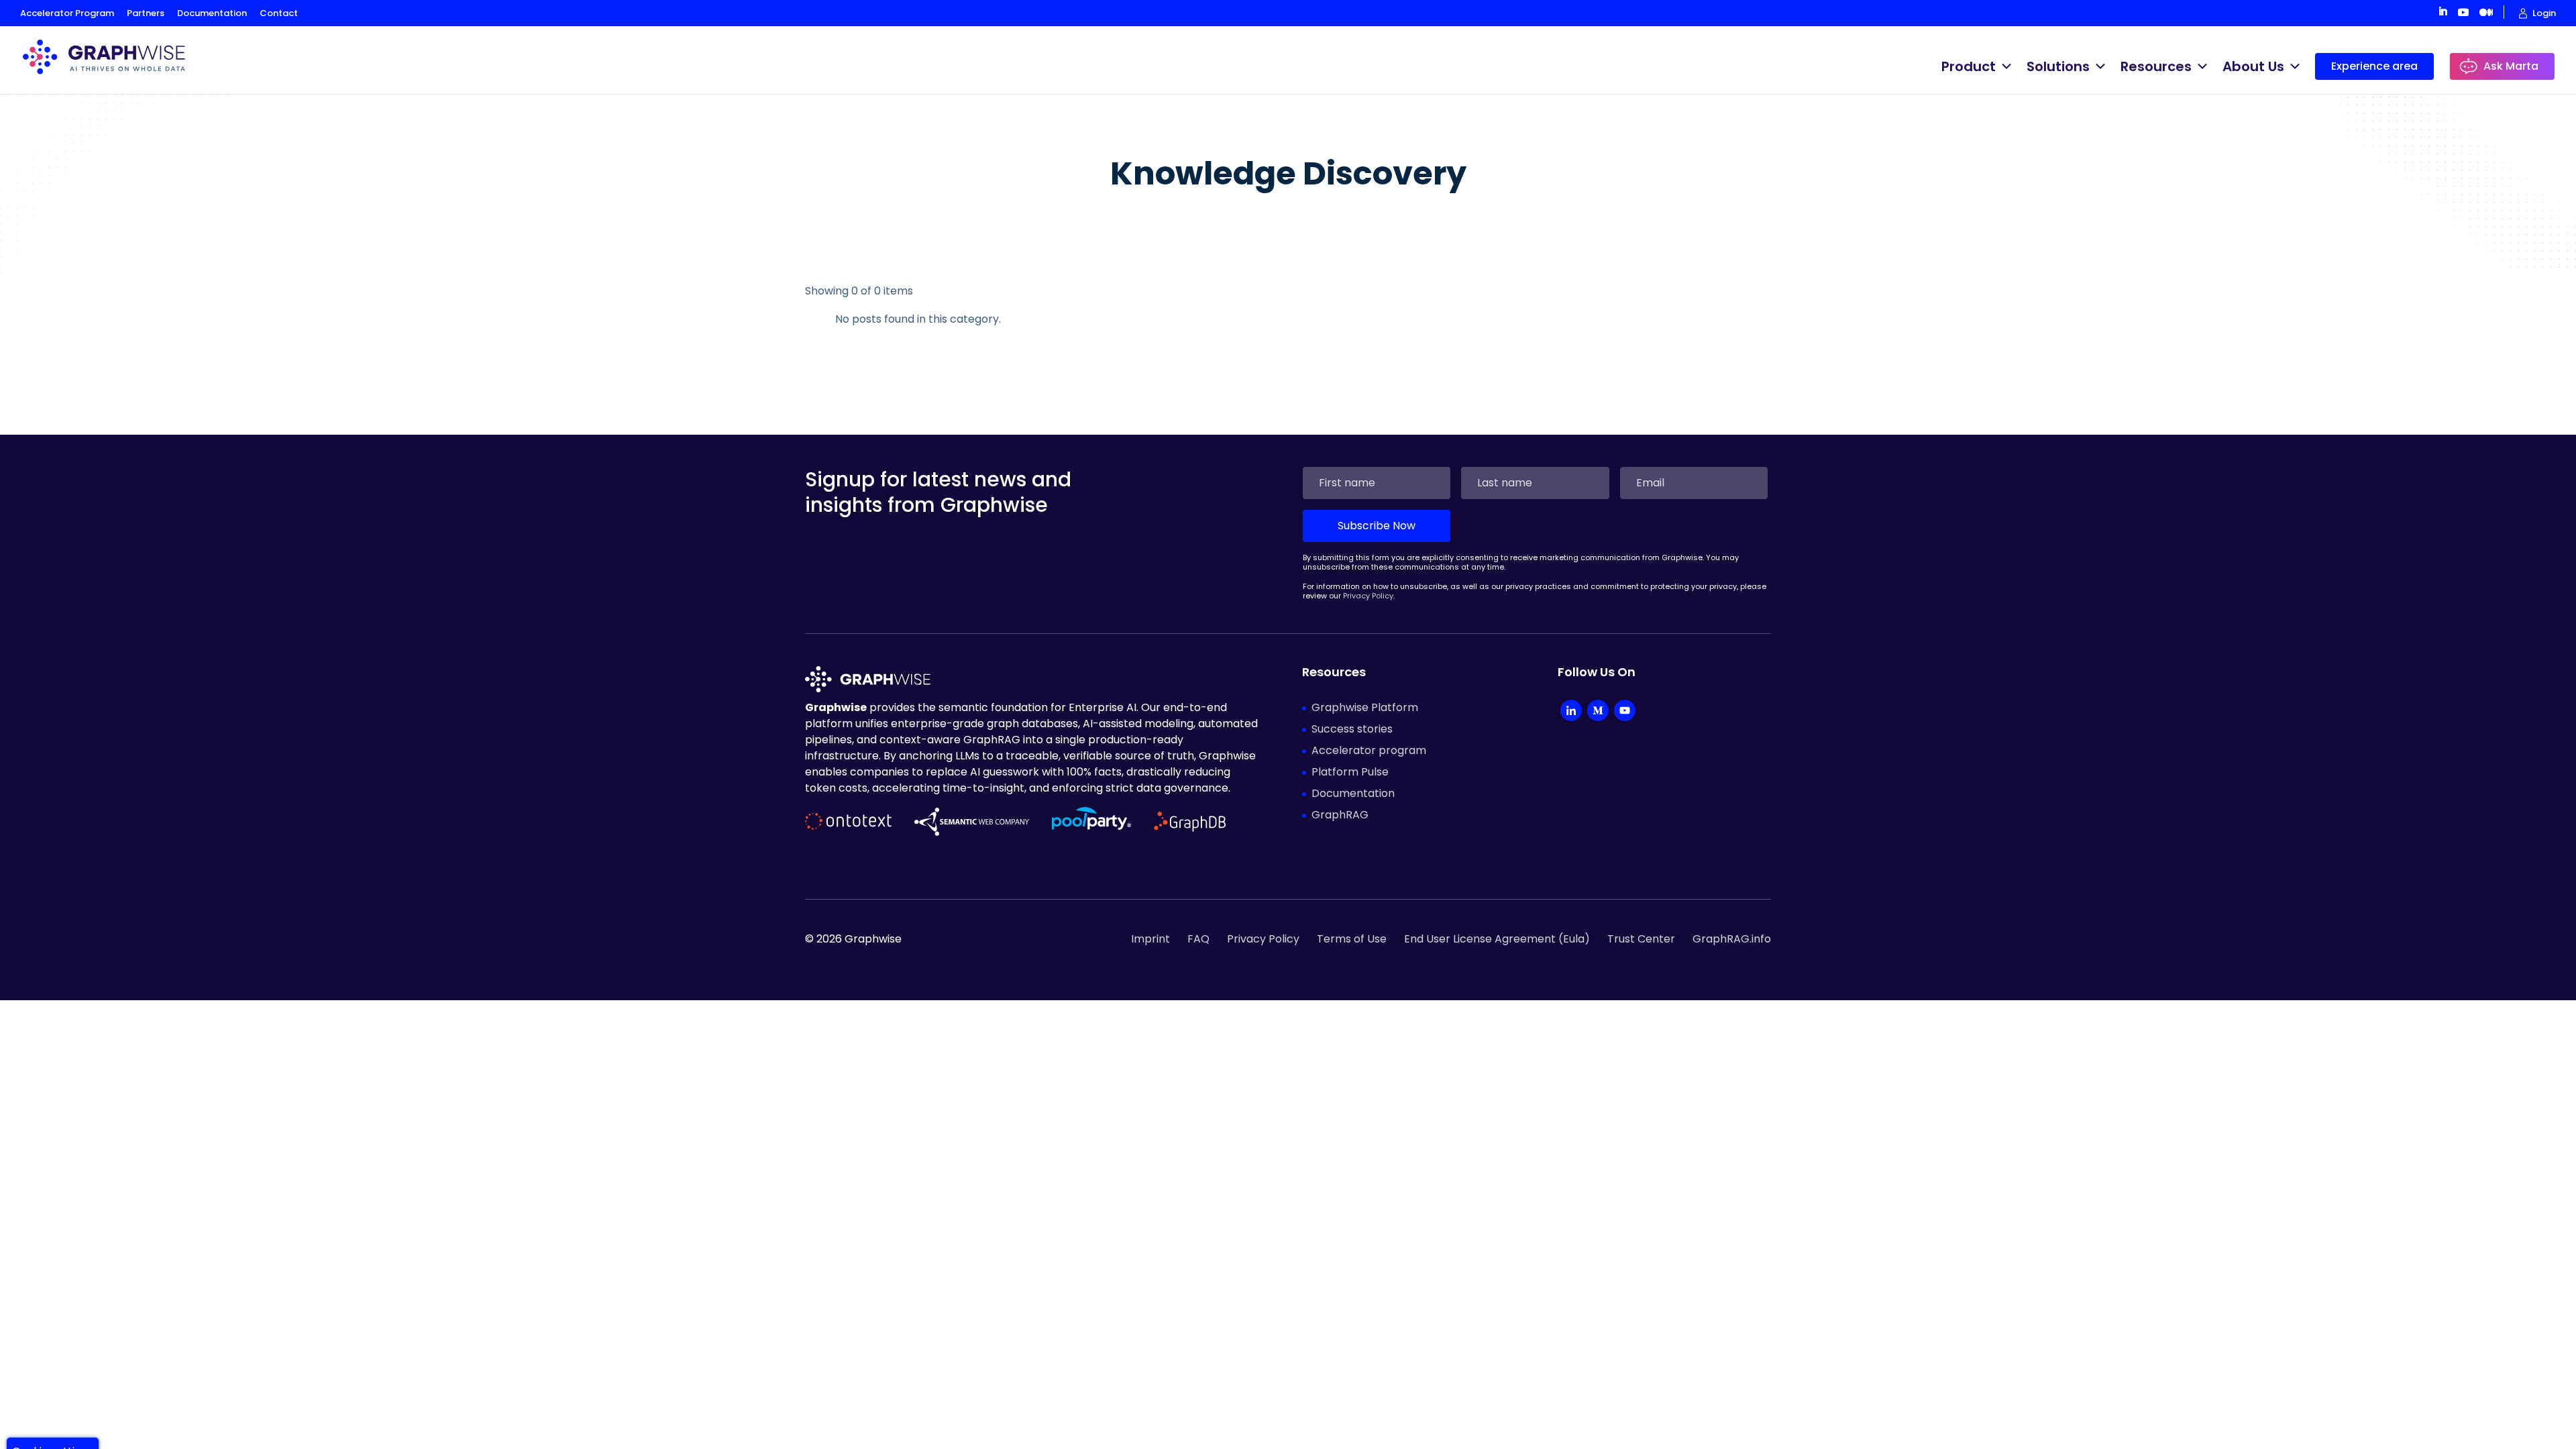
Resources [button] (2156, 66)
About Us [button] (2253, 66)
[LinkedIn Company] (1571, 712)
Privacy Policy (1368, 596)
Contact (279, 13)
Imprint (1150, 939)
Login (2544, 13)
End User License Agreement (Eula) (1497, 939)
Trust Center (1641, 939)
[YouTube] (1625, 712)
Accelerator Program (67, 13)
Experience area (2374, 66)
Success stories (1352, 729)
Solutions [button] (2058, 66)
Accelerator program (1369, 750)
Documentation (212, 13)
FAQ (1198, 939)
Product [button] (1969, 66)
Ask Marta (2511, 66)
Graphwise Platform (1365, 707)
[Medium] (1598, 712)
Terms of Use (1352, 939)
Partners (146, 13)
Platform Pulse (1350, 772)
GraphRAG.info (1732, 939)
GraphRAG (1340, 815)
